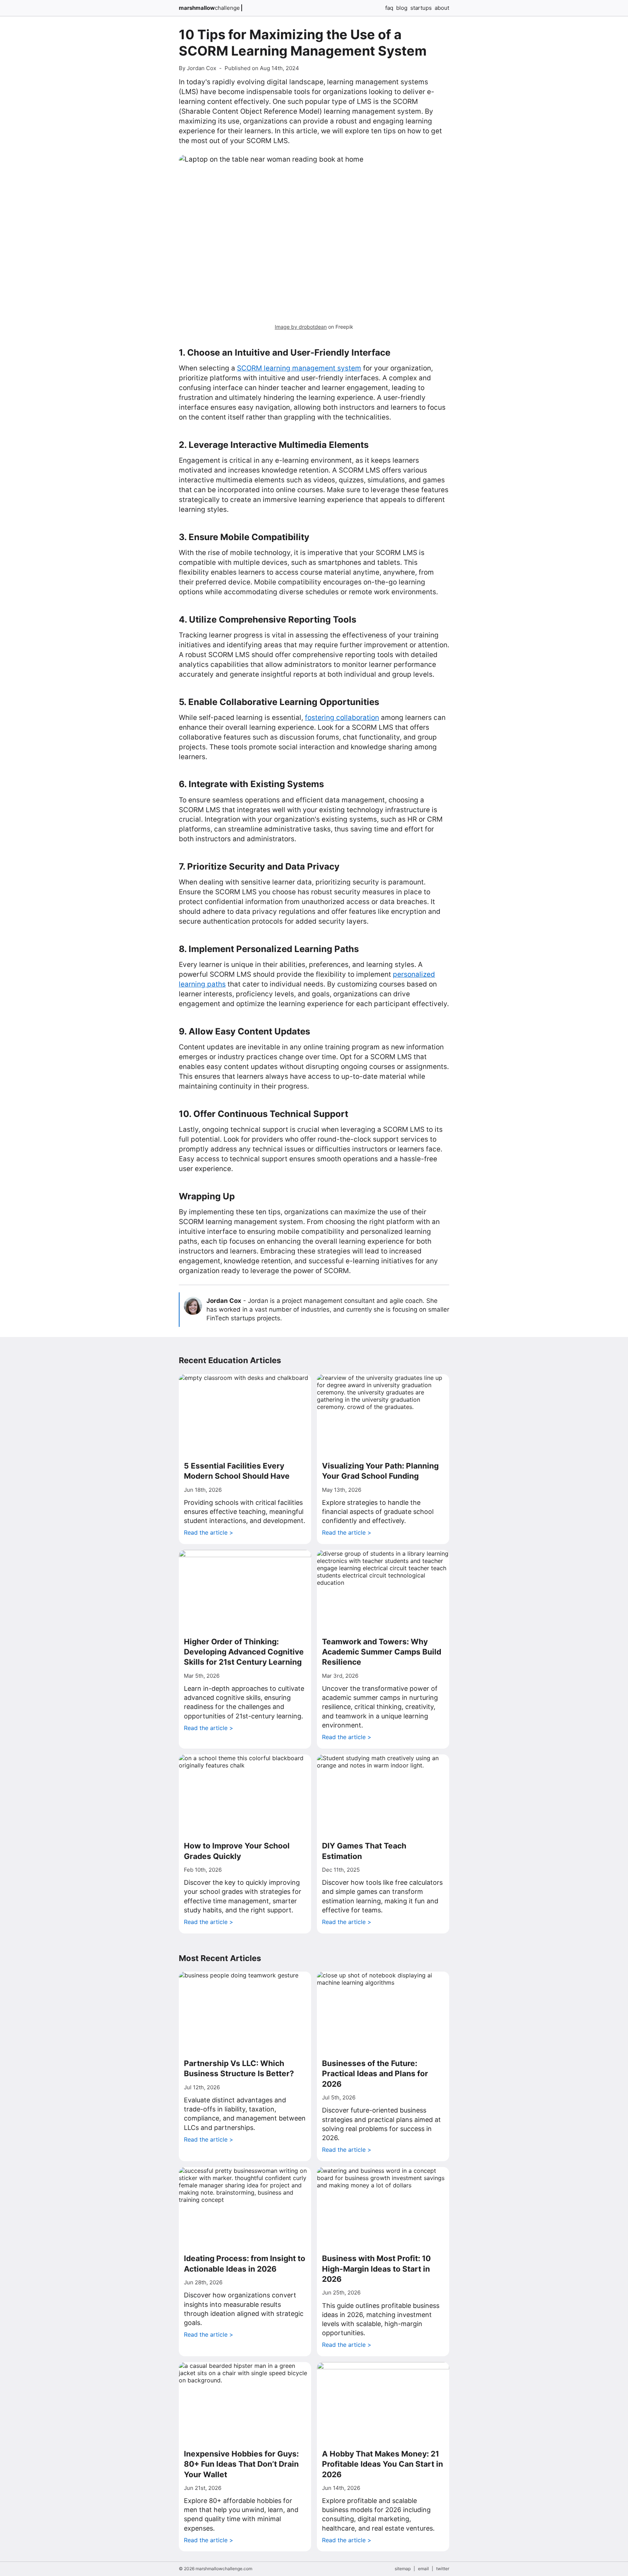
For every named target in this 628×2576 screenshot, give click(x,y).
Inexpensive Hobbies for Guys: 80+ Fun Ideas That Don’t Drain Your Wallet (241, 2464)
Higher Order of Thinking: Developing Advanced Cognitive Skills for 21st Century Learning (244, 1652)
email (423, 2569)
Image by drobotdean (301, 327)
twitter (443, 2569)
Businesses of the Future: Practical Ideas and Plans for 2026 (375, 2074)
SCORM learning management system (299, 368)
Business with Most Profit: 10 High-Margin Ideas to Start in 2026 (376, 2269)
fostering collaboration (342, 718)
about (442, 8)
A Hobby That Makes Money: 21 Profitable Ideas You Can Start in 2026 (383, 2464)
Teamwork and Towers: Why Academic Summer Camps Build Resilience (382, 1652)
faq (389, 8)
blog (402, 8)
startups (421, 8)
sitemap (403, 2569)
